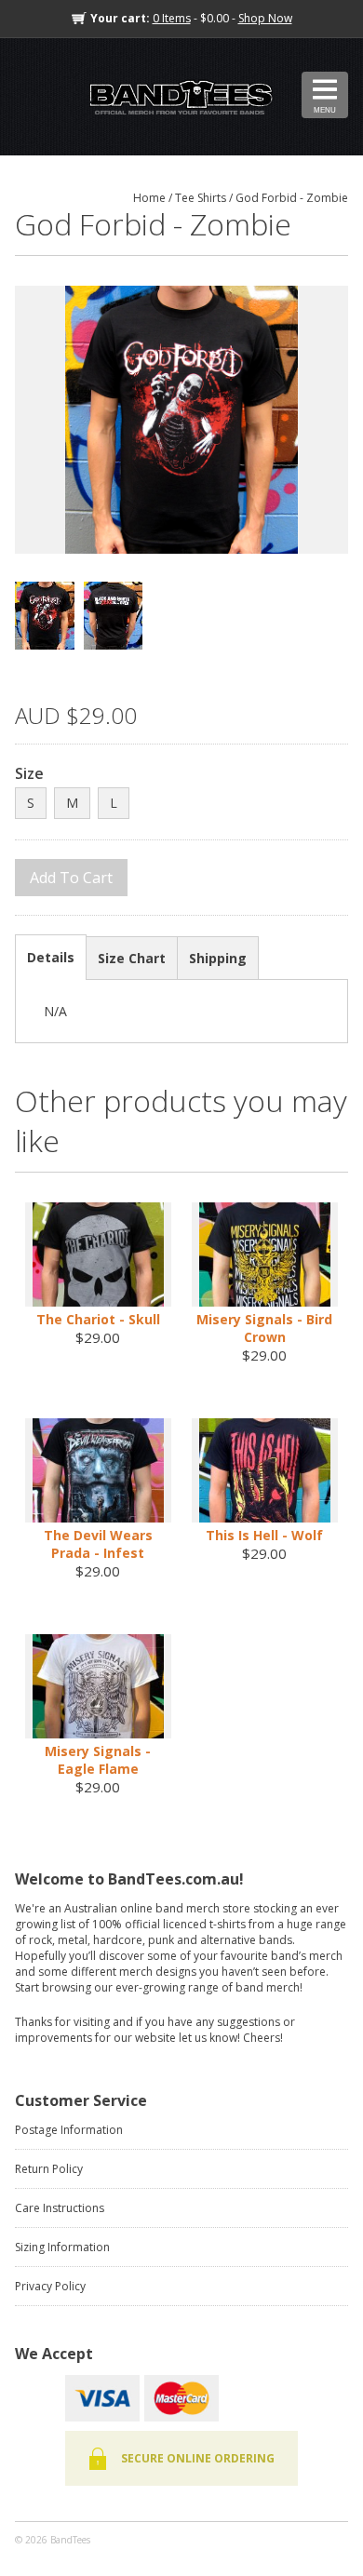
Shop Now (265, 18)
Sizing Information (62, 2247)
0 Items (172, 18)
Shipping (218, 958)
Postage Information (69, 2130)
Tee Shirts (201, 198)
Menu (325, 110)
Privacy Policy (50, 2286)
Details (51, 957)
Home (149, 198)
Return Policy (49, 2169)
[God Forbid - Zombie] (181, 420)
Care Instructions (60, 2208)
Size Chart (132, 958)
